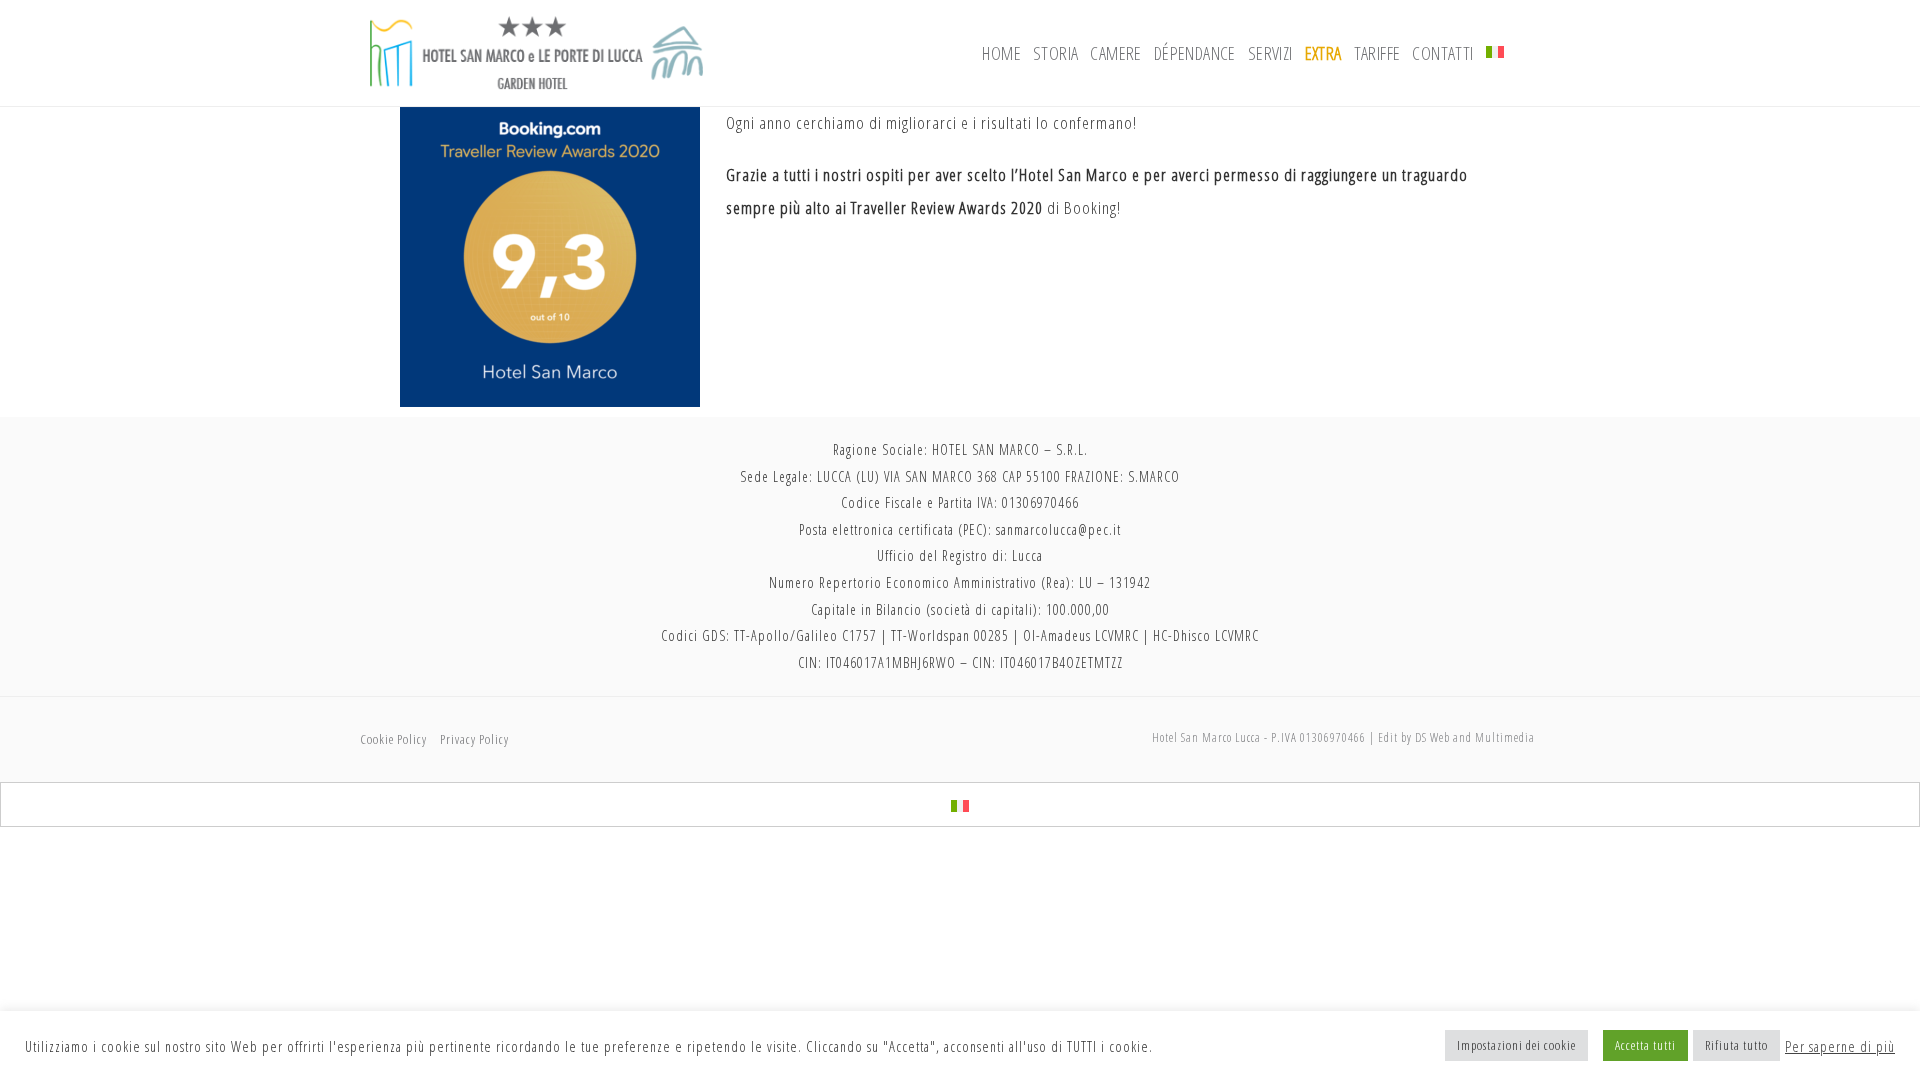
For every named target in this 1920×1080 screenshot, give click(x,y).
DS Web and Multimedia (1475, 737)
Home (1001, 53)
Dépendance (1195, 53)
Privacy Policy (474, 739)
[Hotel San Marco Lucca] (536, 51)
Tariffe (1377, 53)
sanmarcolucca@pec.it (1058, 529)
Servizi (1270, 53)
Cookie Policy (393, 739)
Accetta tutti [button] (1645, 1045)
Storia (1055, 53)
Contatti (1442, 53)
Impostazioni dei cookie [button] (1516, 1045)
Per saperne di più (1840, 1046)
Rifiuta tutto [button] (1736, 1045)
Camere (1115, 53)
